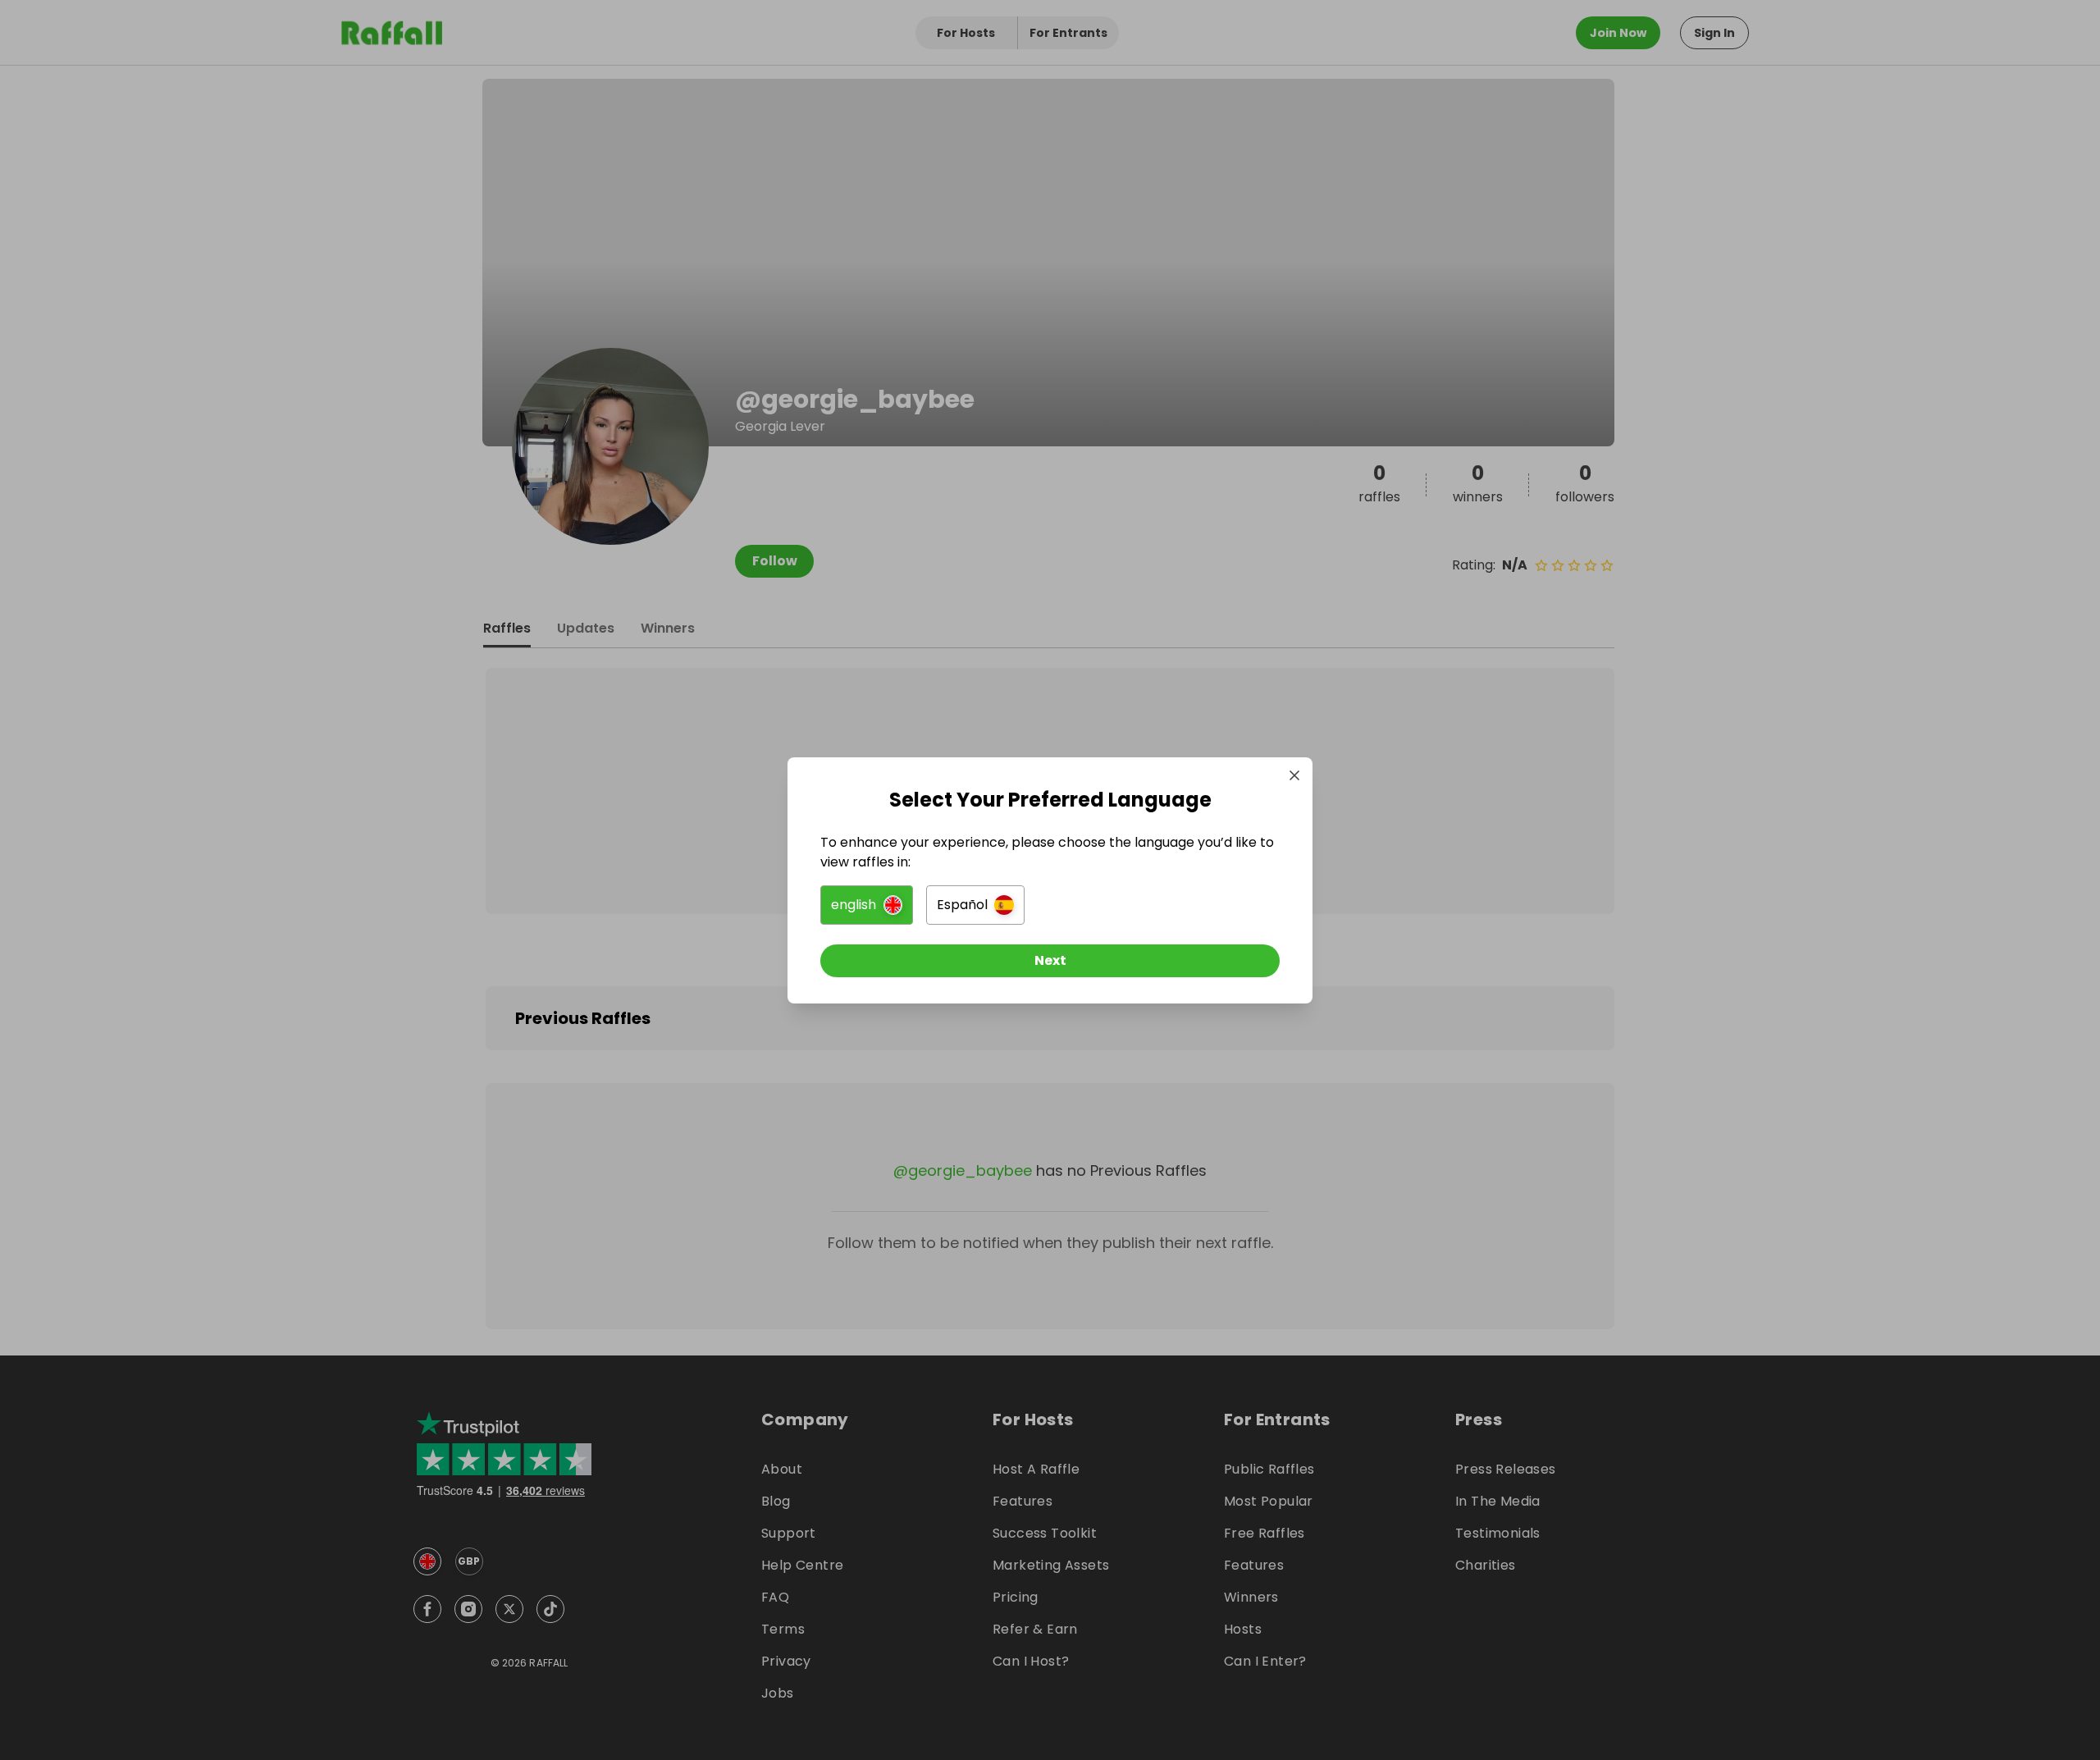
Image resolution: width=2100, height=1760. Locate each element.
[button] (867, 905)
